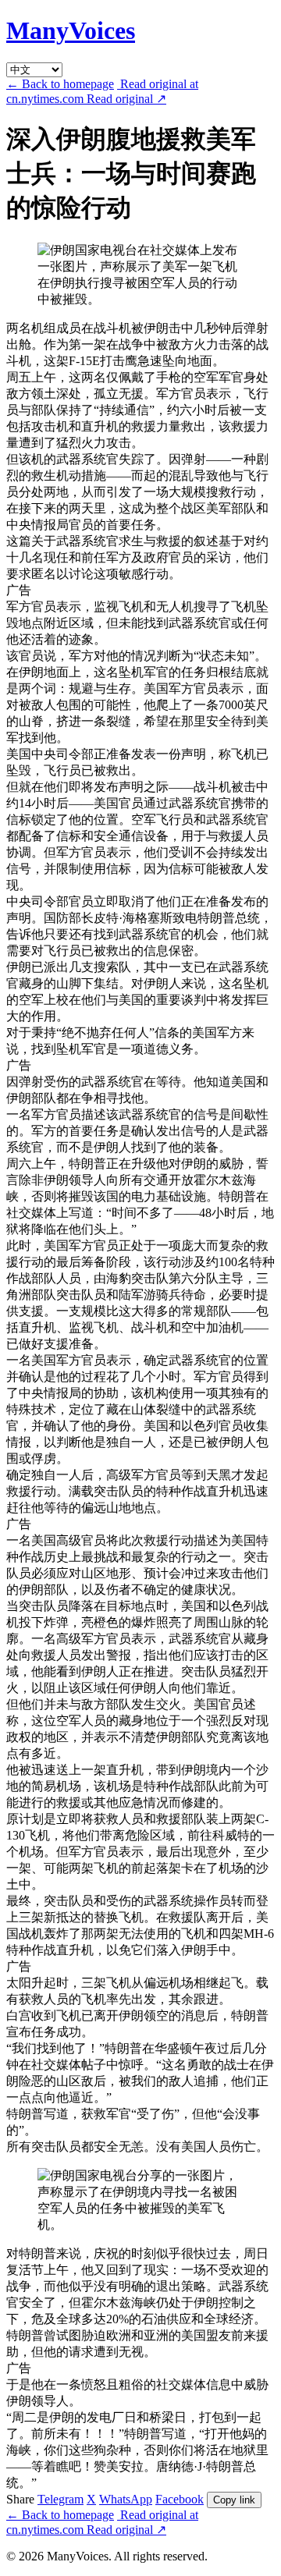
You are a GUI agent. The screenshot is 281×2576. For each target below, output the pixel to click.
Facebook (180, 2499)
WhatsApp (126, 2499)
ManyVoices (71, 30)
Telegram (60, 2499)
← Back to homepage (60, 84)
